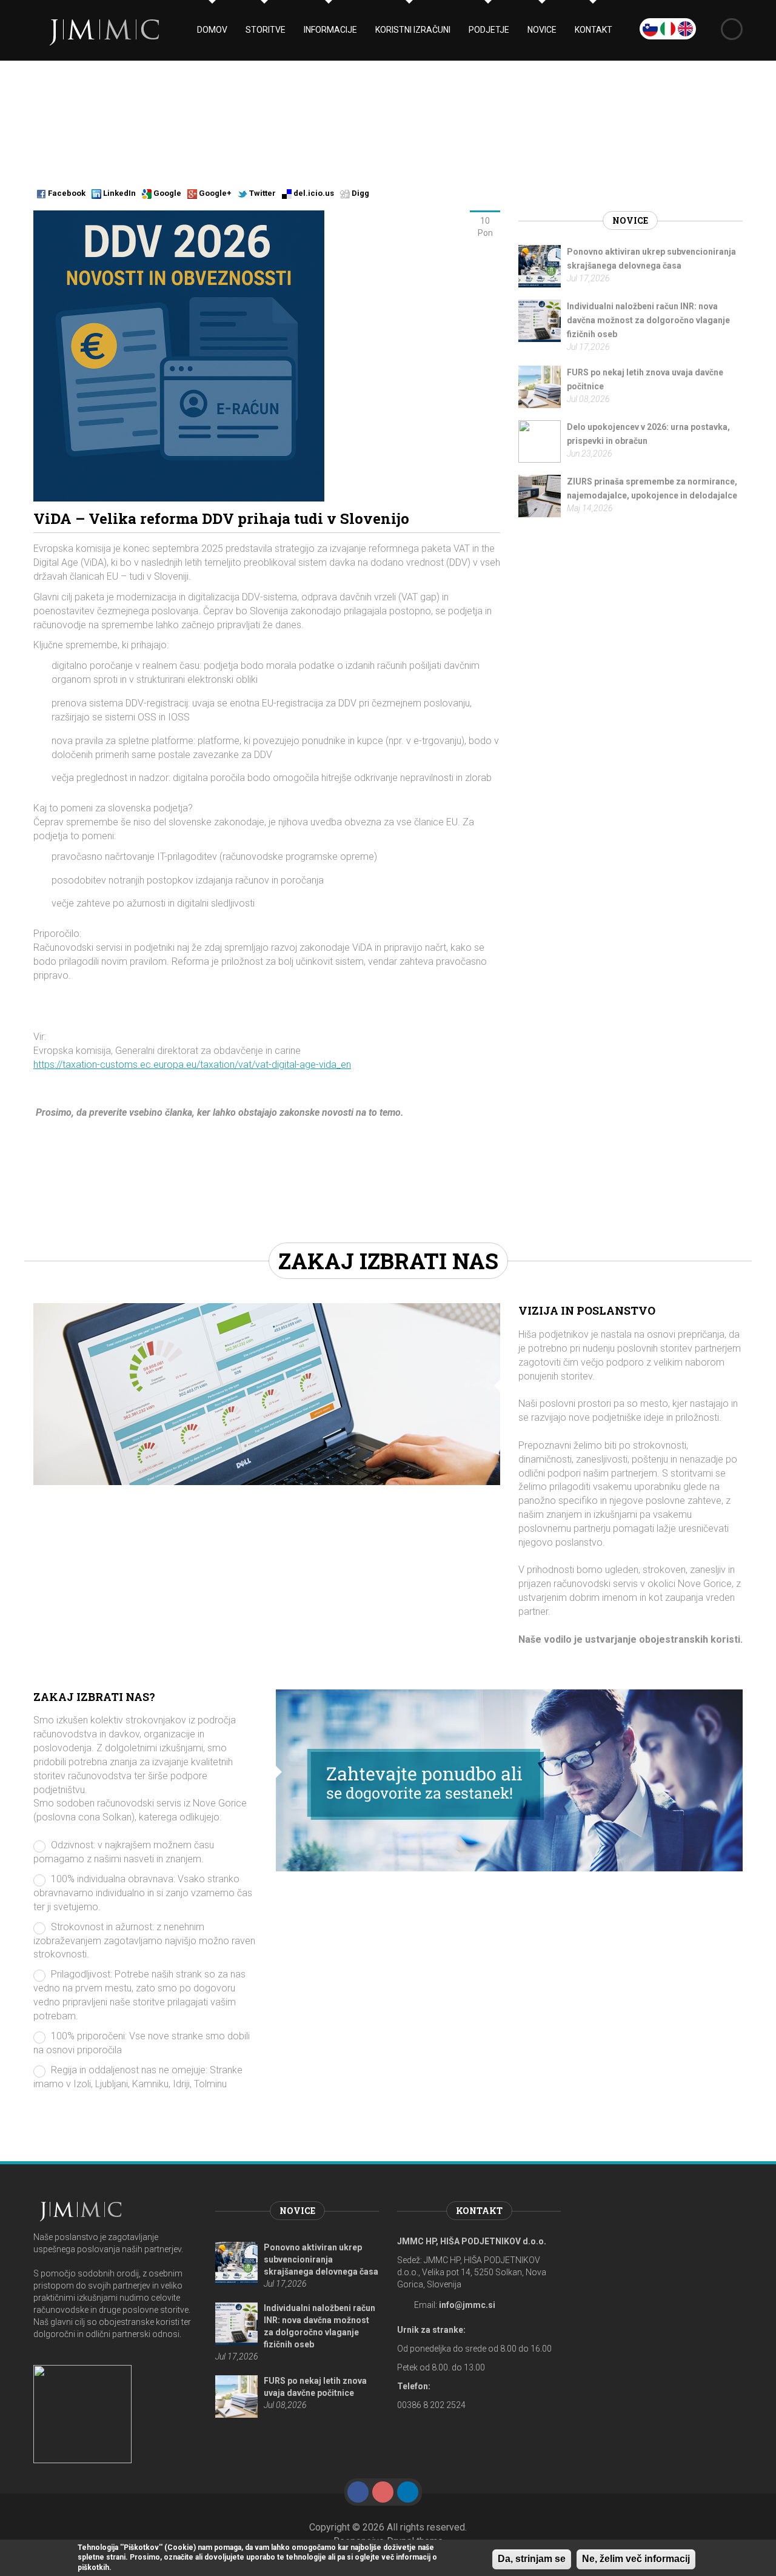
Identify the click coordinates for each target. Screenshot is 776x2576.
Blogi (211, 115)
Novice (542, 30)
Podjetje (489, 30)
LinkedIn (119, 193)
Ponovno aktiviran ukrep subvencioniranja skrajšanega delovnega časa (321, 2259)
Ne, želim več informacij (636, 2559)
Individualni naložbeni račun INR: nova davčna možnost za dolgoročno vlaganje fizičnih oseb (648, 320)
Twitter (262, 193)
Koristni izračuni (413, 30)
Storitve (266, 30)
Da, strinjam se (532, 2559)
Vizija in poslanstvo (587, 1310)
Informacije (330, 30)
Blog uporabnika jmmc (313, 115)
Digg (360, 193)
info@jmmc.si (467, 2305)
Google (166, 193)
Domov (212, 30)
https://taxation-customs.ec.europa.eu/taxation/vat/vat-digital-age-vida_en (192, 1065)
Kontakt (594, 30)
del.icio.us (313, 193)
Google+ (214, 193)
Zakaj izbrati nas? (94, 1697)
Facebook (66, 193)
